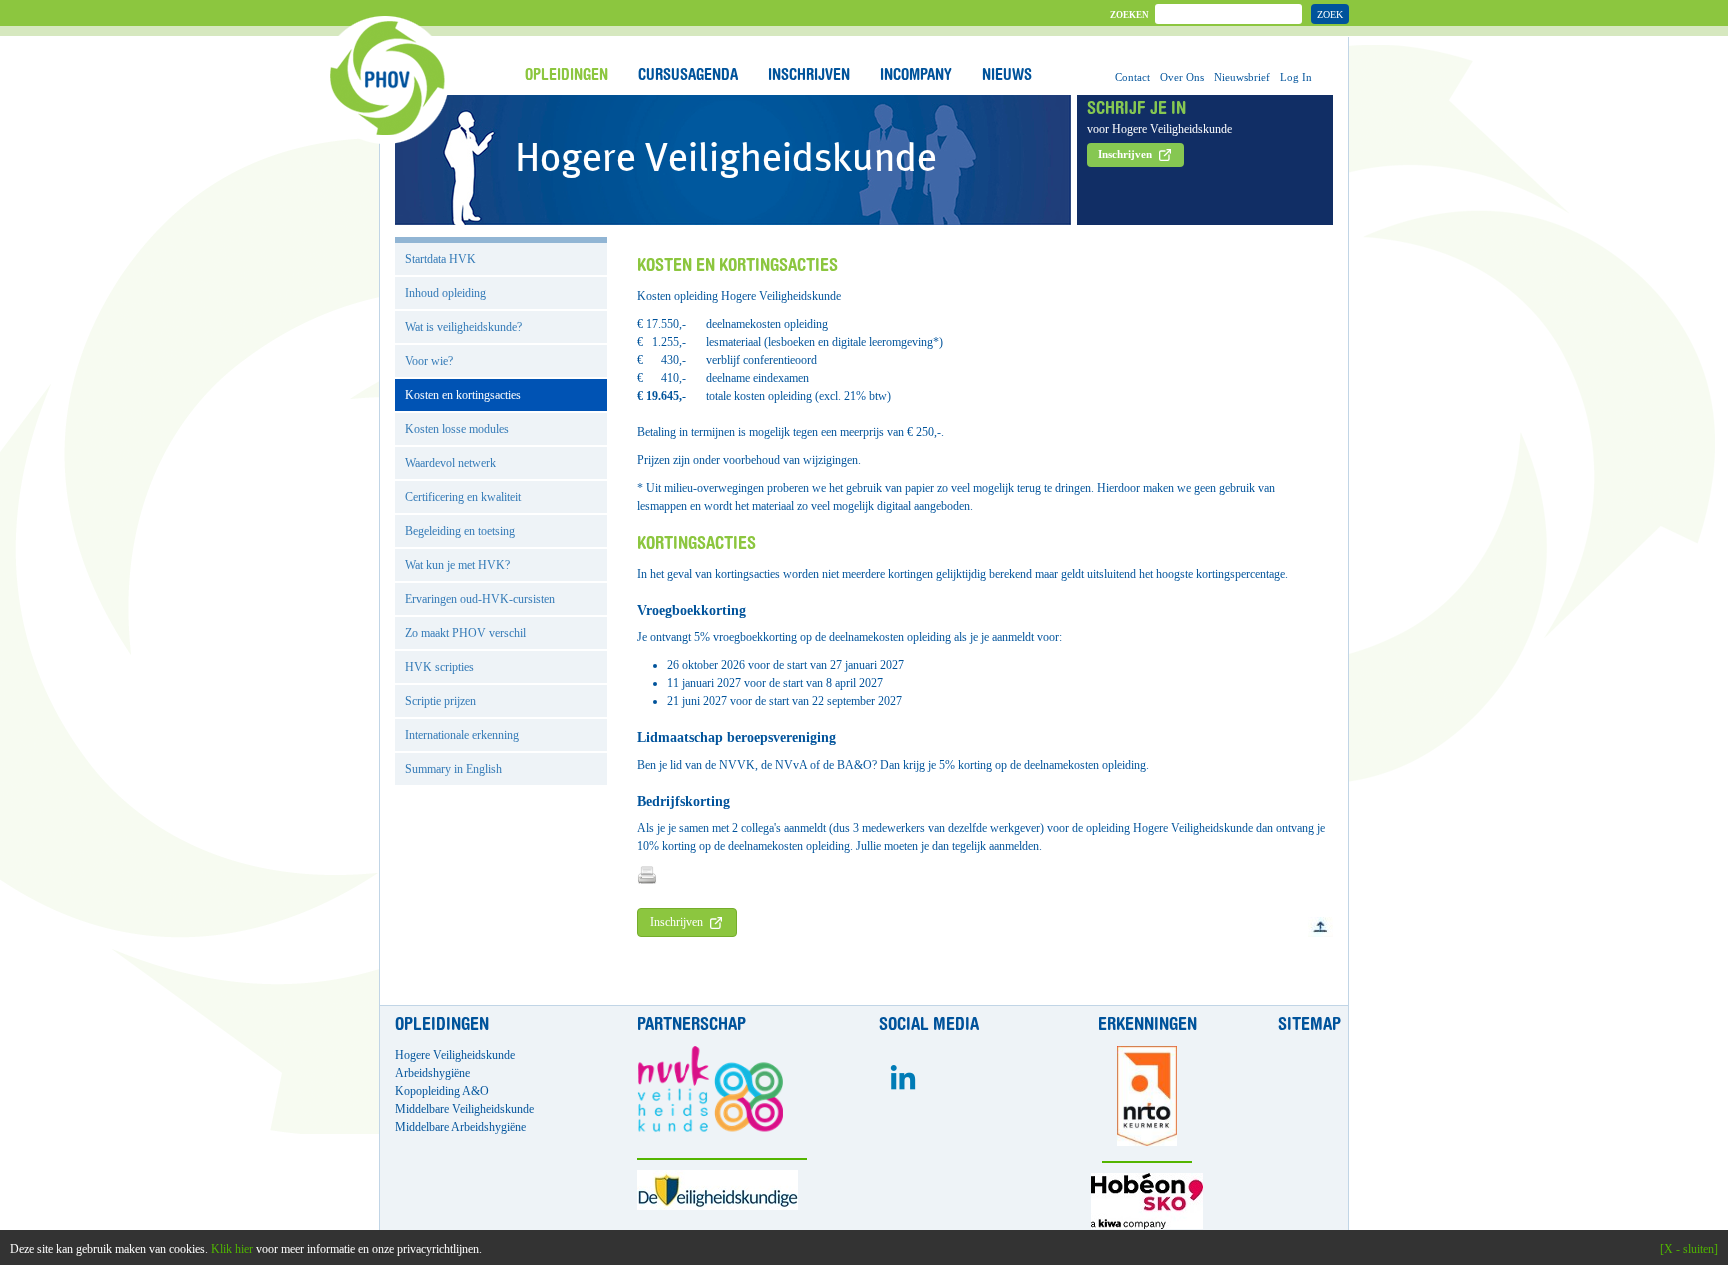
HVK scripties (439, 667)
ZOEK (1330, 14)
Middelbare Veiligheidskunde (464, 1109)
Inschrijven (676, 922)
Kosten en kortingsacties (463, 395)
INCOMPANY (916, 76)
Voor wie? (429, 361)
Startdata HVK (440, 259)
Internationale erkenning (462, 735)
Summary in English (453, 769)
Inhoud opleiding (445, 293)
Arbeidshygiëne (432, 1073)
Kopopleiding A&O (442, 1091)
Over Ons (1182, 77)
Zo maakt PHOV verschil (465, 633)
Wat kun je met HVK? (457, 565)
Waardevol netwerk (450, 463)
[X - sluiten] (1689, 1249)
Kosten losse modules (457, 429)
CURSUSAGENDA (688, 76)
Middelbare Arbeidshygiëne (460, 1127)
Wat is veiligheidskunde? (463, 327)
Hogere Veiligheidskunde (455, 1055)
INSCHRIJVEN (809, 76)
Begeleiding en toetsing (460, 531)
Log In (1296, 77)
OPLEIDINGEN (566, 76)
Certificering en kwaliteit (463, 497)
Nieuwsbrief (1242, 77)
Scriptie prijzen (440, 701)
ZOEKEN (1129, 15)
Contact (1132, 77)
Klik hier (232, 1249)
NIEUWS (1007, 76)
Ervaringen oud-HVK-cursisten (480, 599)
